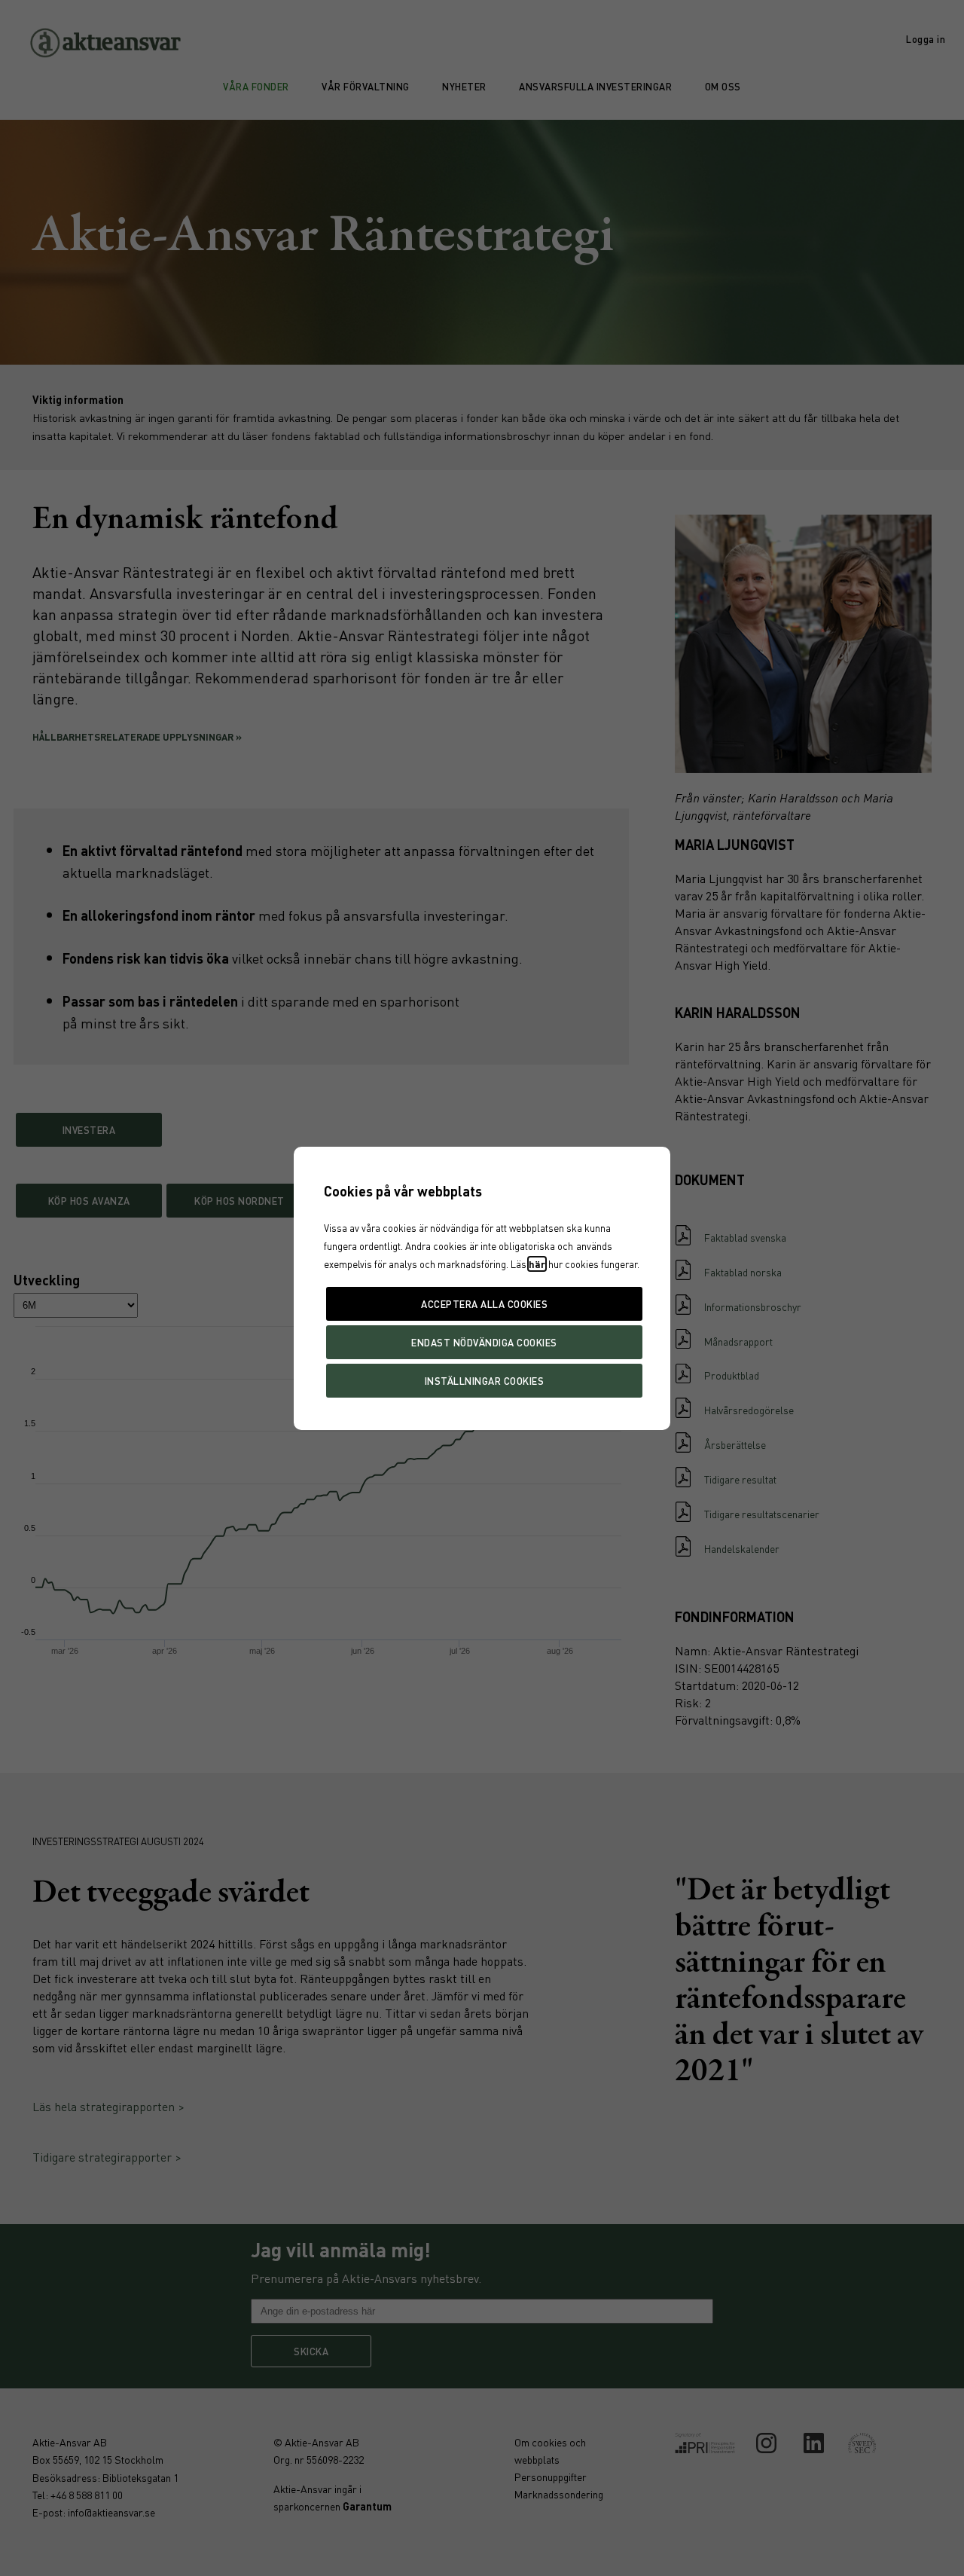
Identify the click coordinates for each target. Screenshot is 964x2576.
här (537, 1264)
